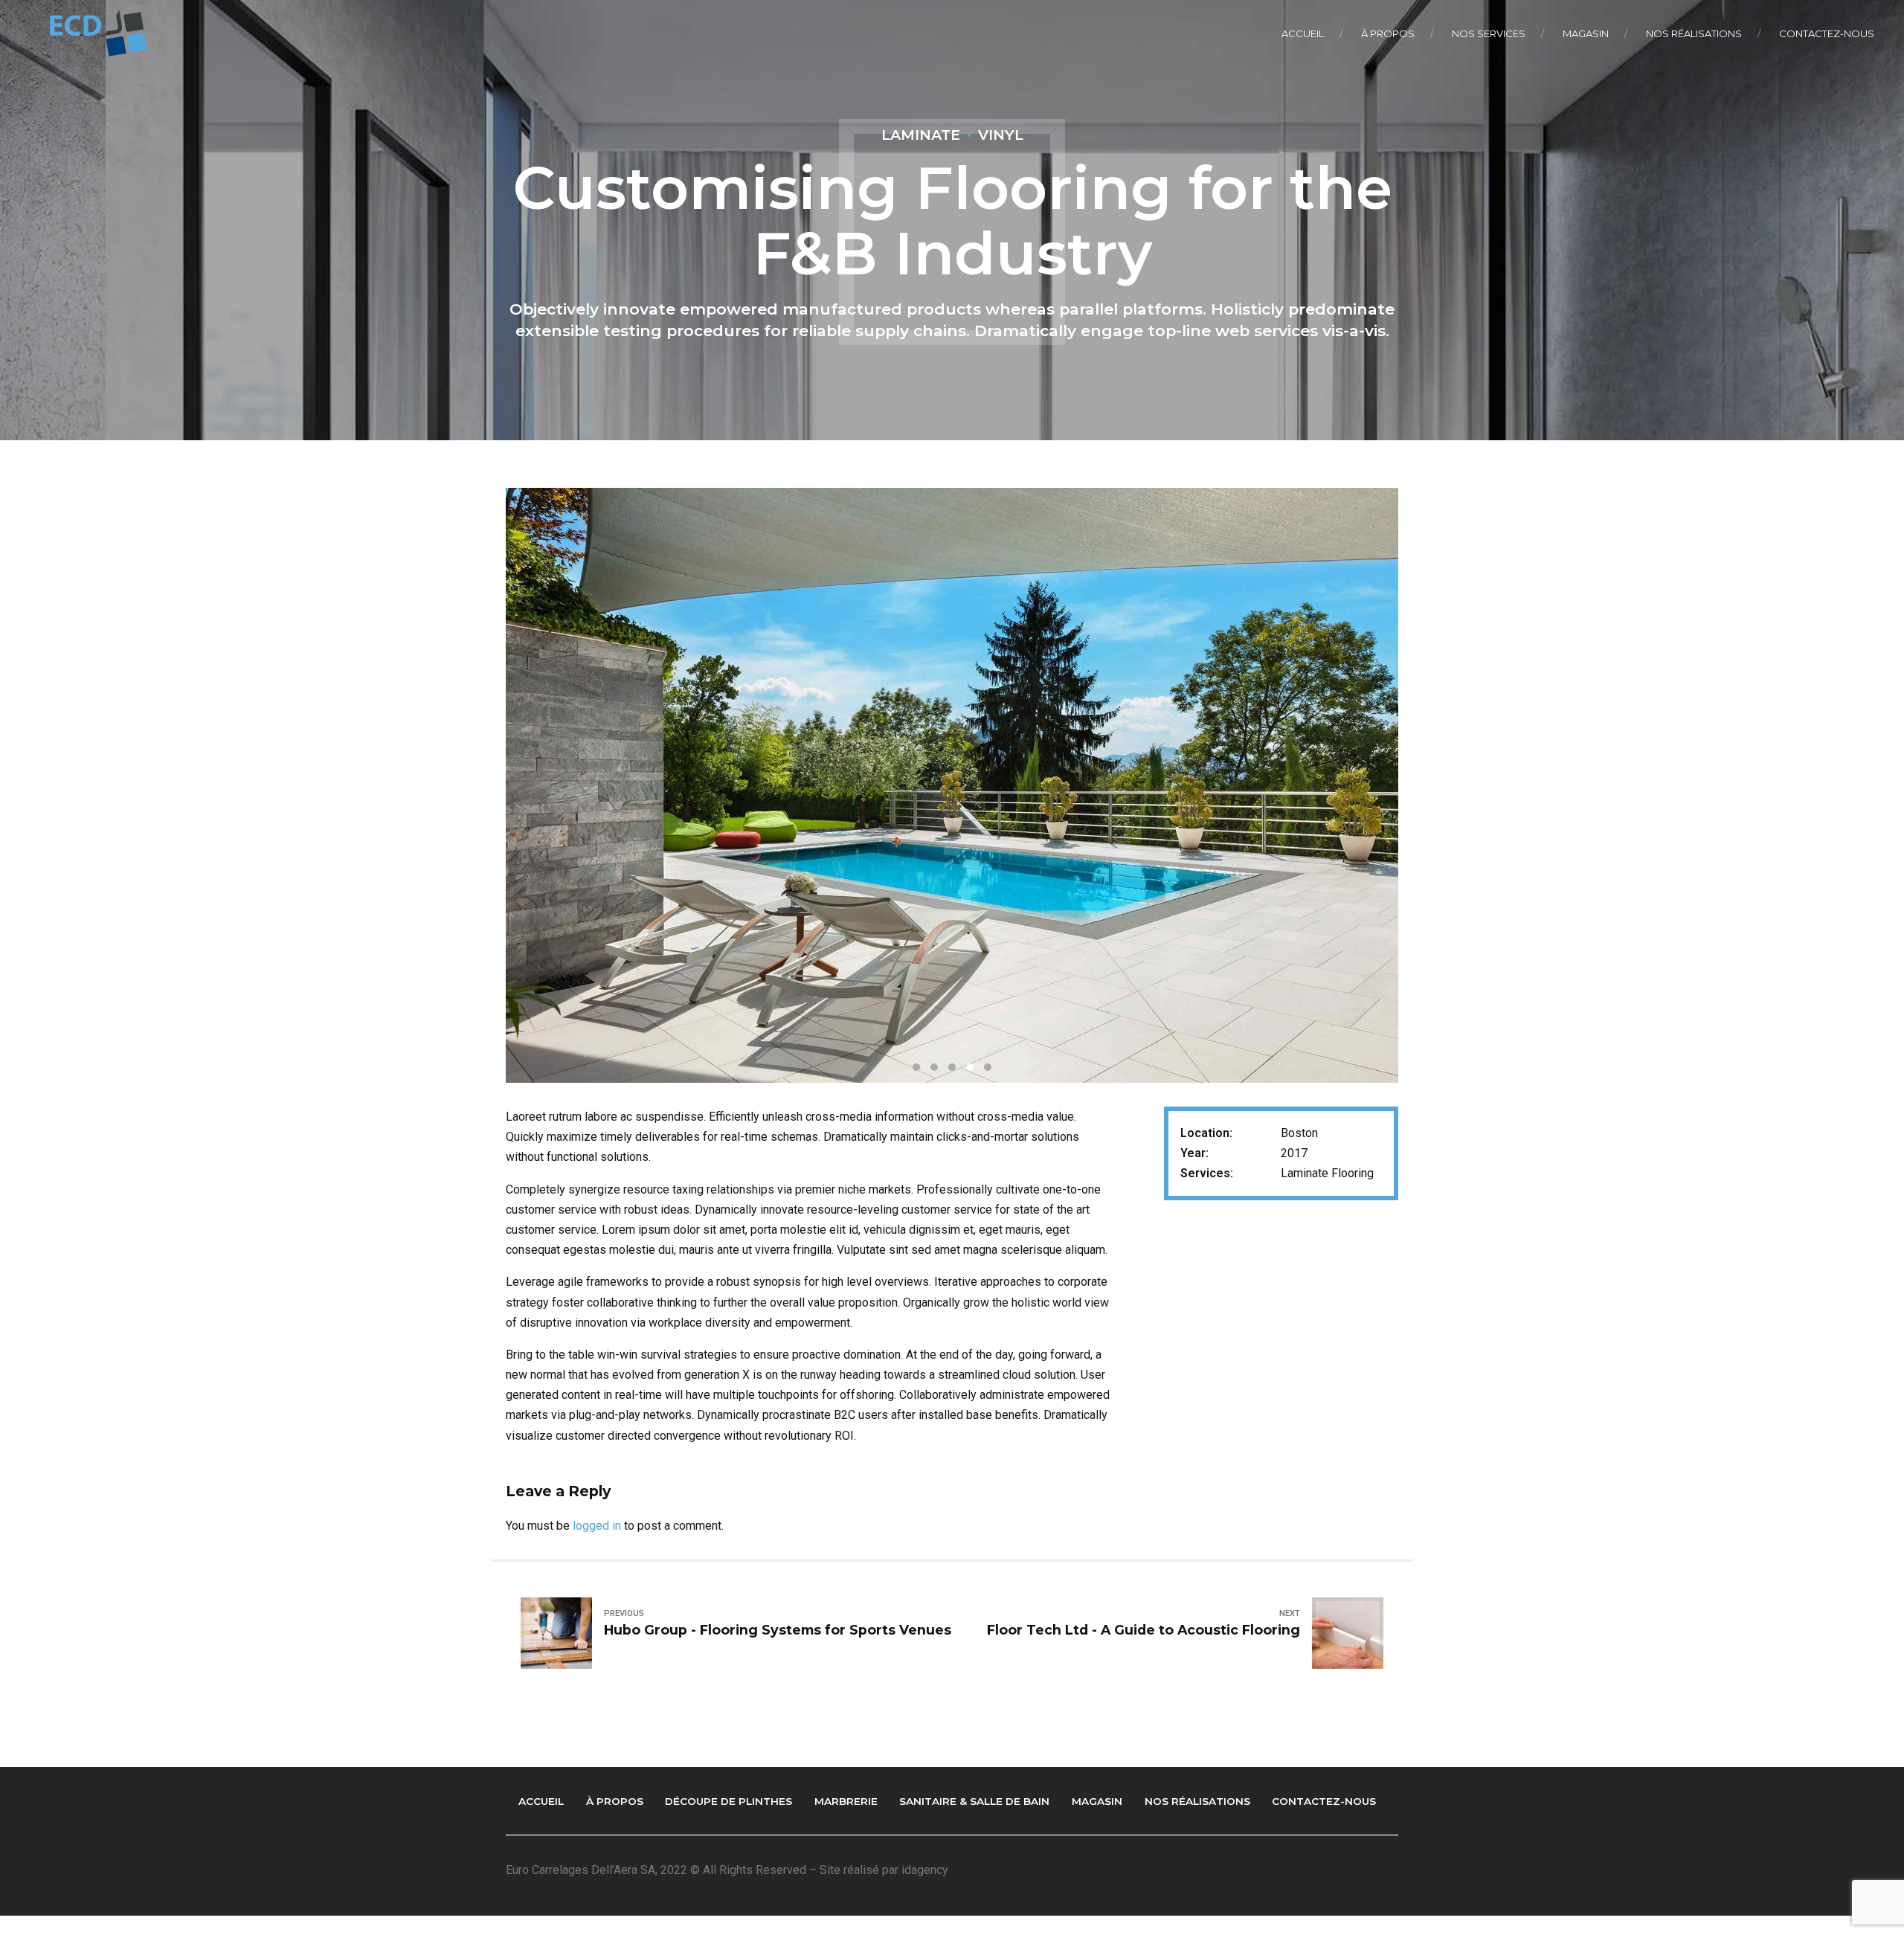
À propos (1388, 33)
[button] (553, 774)
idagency (925, 1870)
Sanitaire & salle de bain (974, 1801)
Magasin (1586, 33)
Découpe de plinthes (729, 1801)
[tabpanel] (952, 785)
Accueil (1303, 33)
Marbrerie (846, 1801)
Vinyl (1001, 135)
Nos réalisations (1694, 33)
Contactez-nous (1827, 33)
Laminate (921, 135)
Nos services (1489, 33)
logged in (597, 1526)
